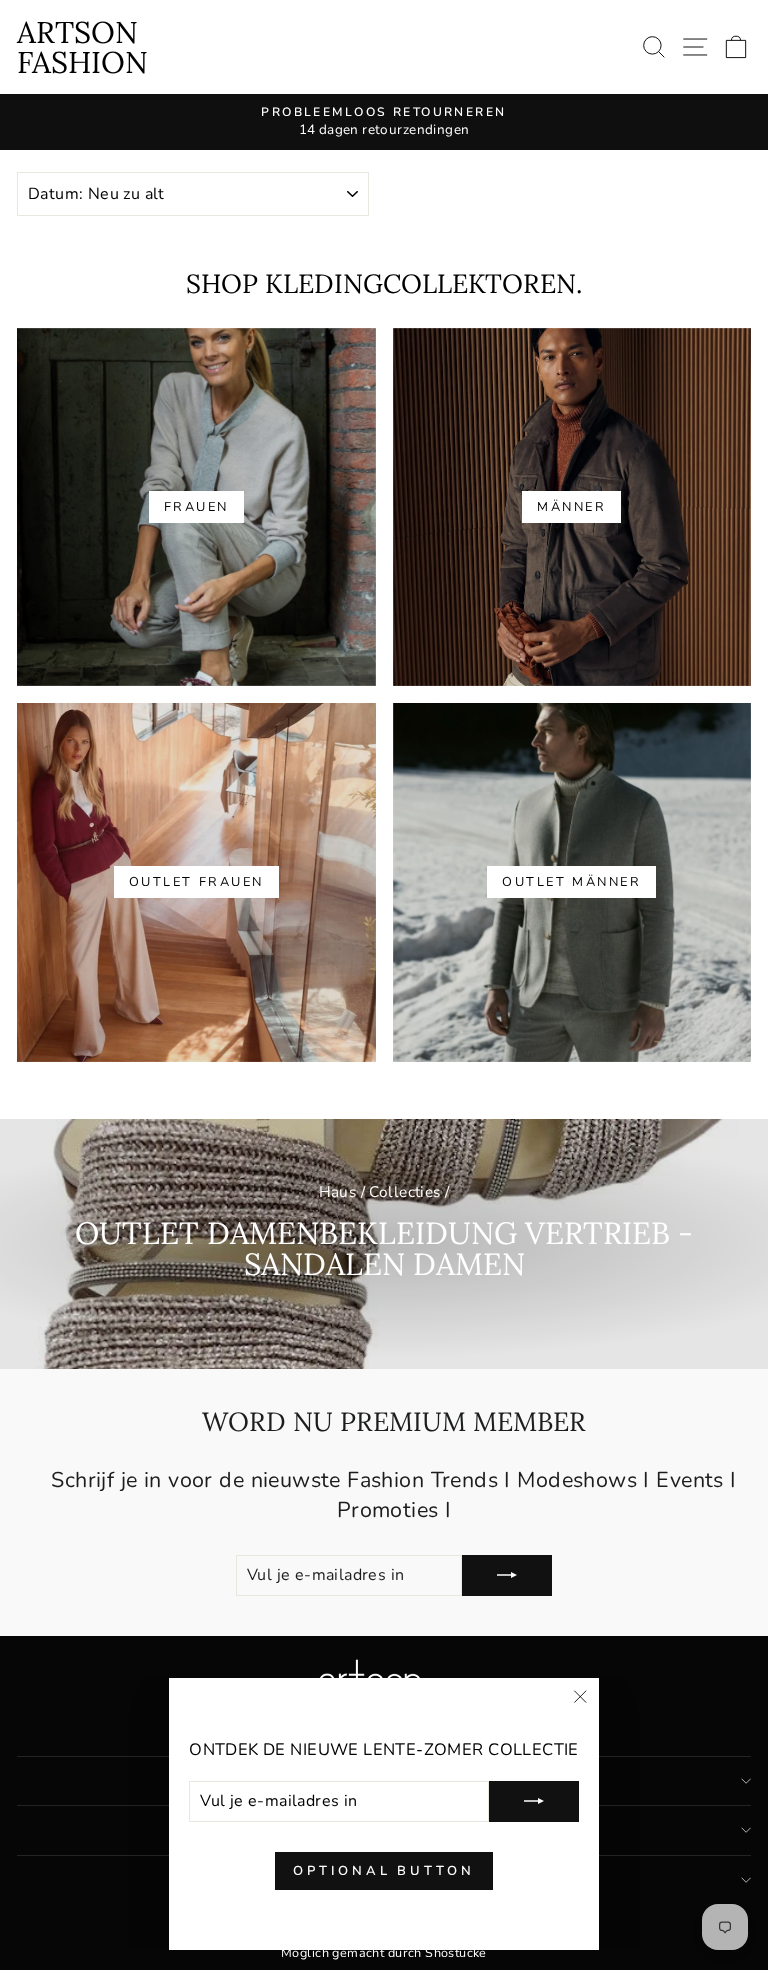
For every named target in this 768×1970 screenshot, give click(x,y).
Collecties (404, 1192)
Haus (338, 1192)
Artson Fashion (82, 47)
